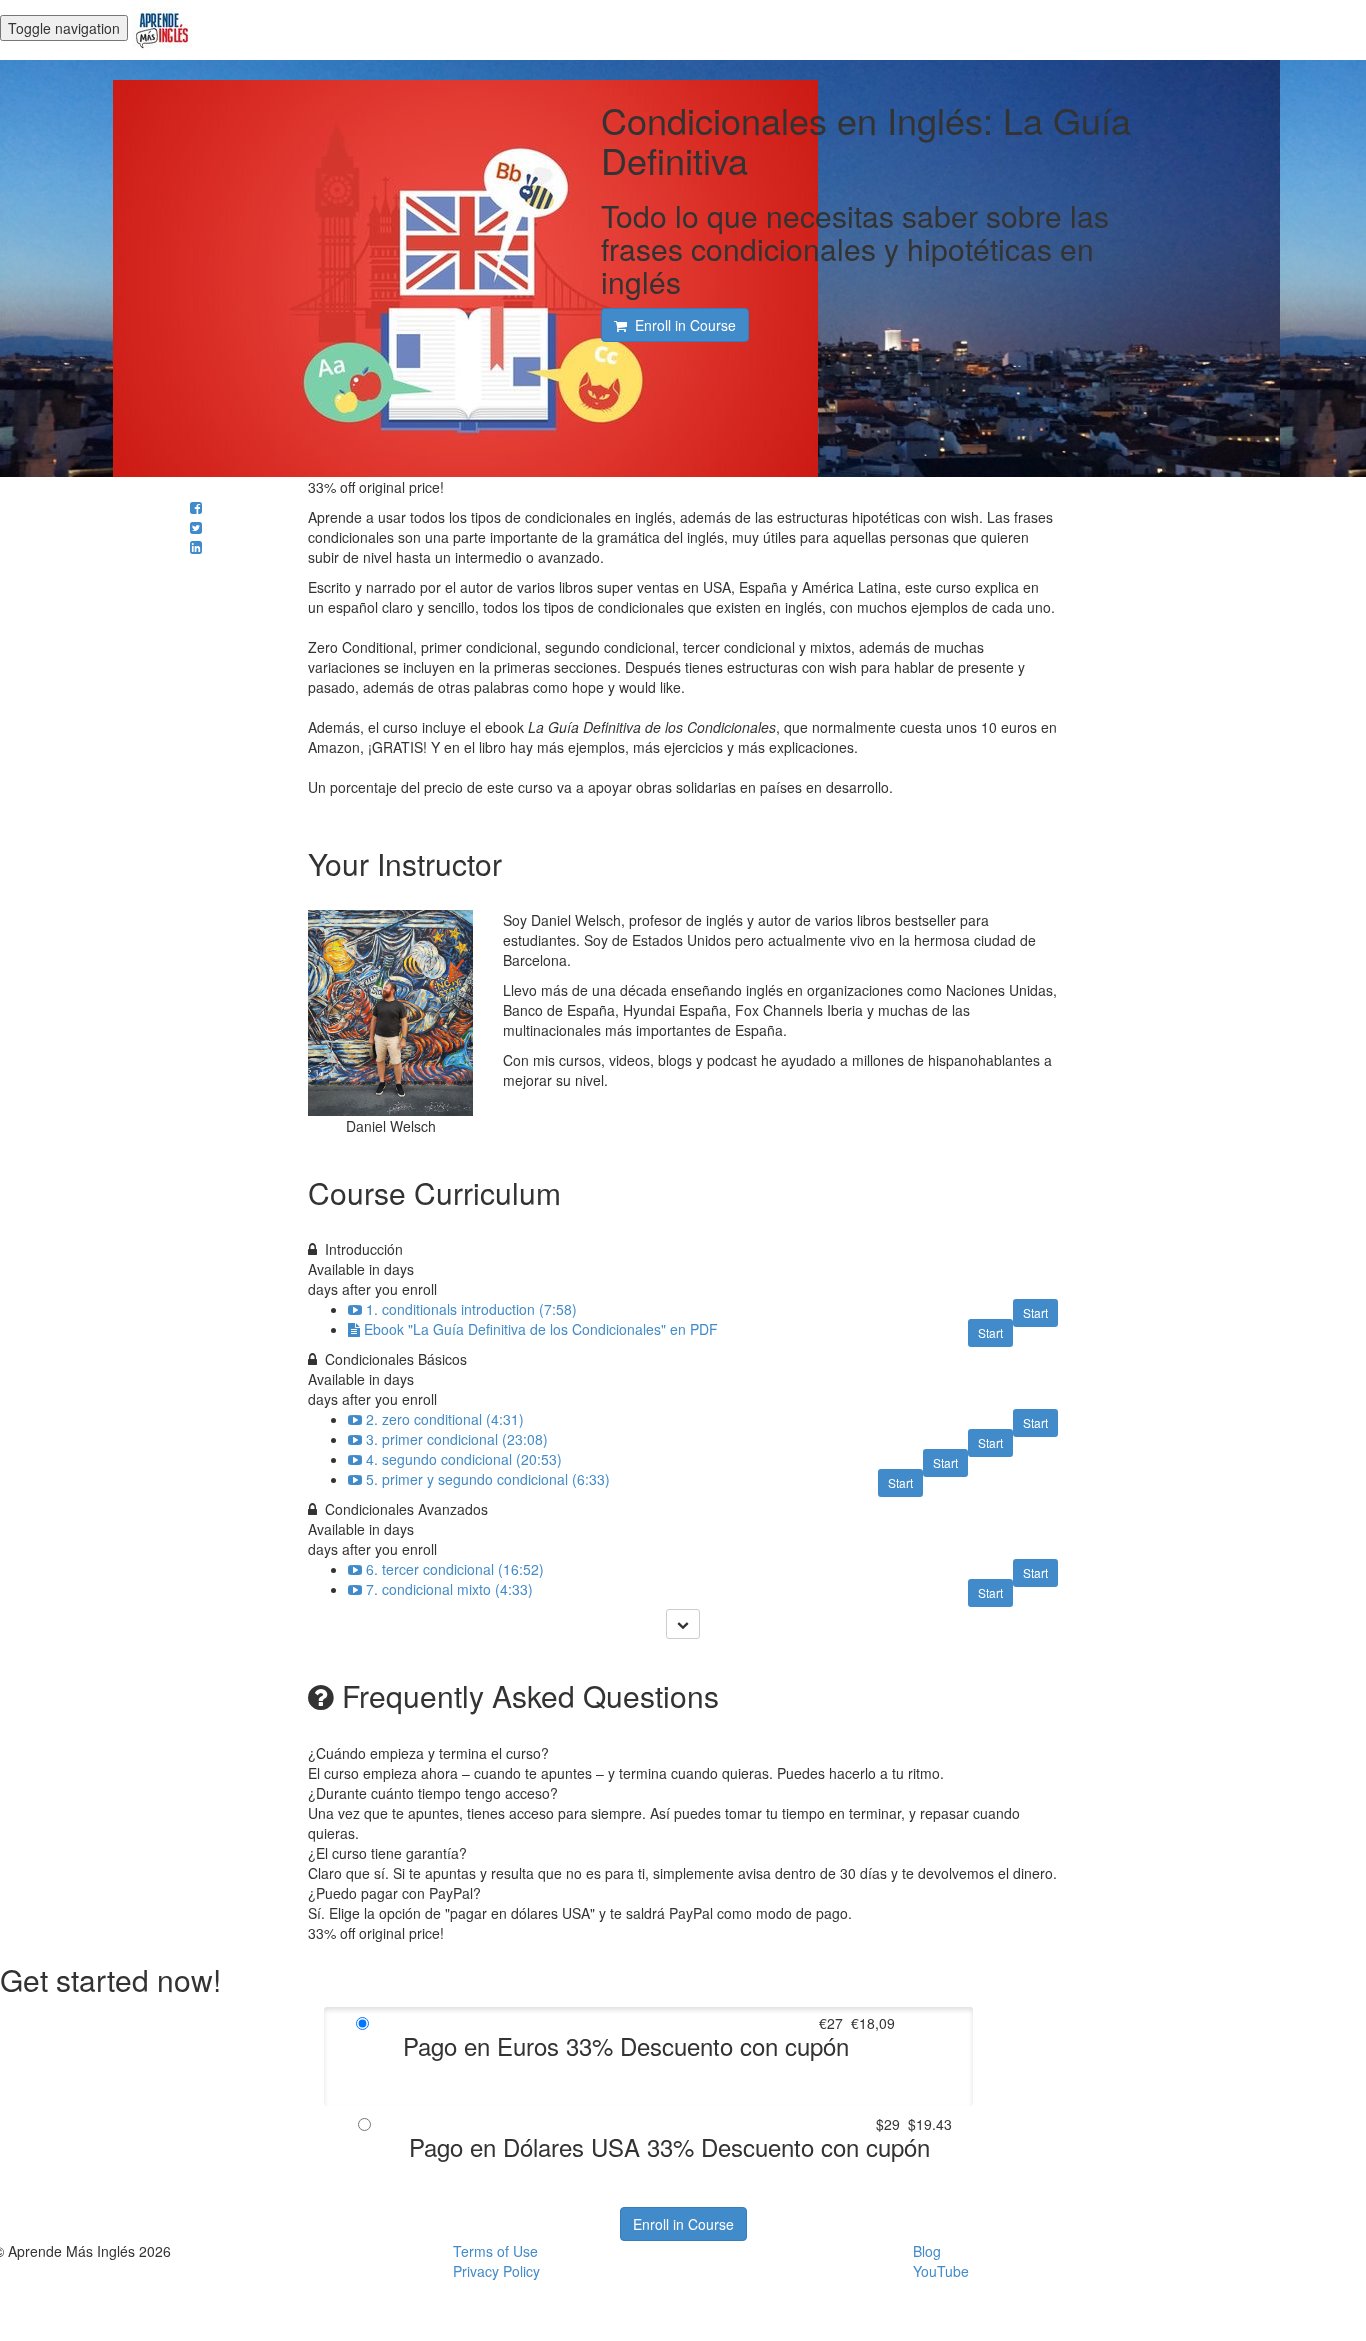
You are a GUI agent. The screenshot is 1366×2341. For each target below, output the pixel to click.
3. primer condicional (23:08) (457, 1439)
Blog (927, 2251)
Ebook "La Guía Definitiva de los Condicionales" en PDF (541, 1329)
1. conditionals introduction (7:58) (471, 1309)
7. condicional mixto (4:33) (449, 1589)
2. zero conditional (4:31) (445, 1419)
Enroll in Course (683, 2224)
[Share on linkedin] (196, 547)
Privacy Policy (496, 2271)
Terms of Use (495, 2251)
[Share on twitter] (196, 527)
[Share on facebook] (196, 507)
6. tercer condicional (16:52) (455, 1569)
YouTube (941, 2271)
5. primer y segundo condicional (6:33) (488, 1479)
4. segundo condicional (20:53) (464, 1459)
